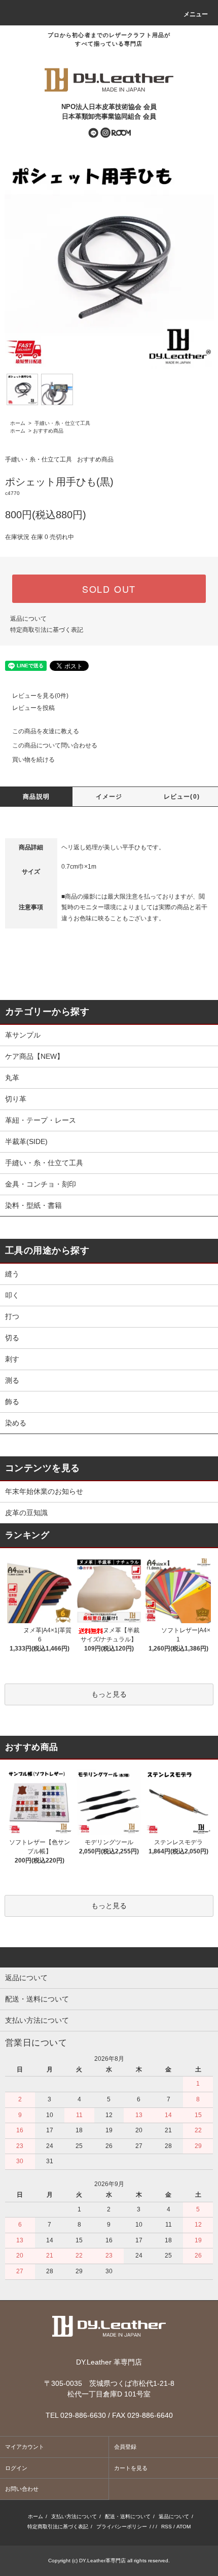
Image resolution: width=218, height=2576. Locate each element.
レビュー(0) (182, 797)
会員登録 (125, 2447)
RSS (167, 2527)
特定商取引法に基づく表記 (47, 630)
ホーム (18, 423)
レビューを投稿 (33, 708)
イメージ (109, 797)
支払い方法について (74, 2516)
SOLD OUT (109, 589)
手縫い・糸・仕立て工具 (62, 423)
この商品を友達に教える (46, 731)
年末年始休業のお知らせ (44, 1491)
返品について (28, 619)
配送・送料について (128, 2516)
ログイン (16, 2468)
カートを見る (131, 2468)
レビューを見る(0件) (40, 696)
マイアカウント (25, 2447)
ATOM (184, 2527)
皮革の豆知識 (26, 1513)
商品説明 (36, 797)
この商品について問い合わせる (55, 745)
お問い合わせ (22, 2489)
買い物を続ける (33, 760)
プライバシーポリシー (122, 2527)
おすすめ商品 (48, 431)
